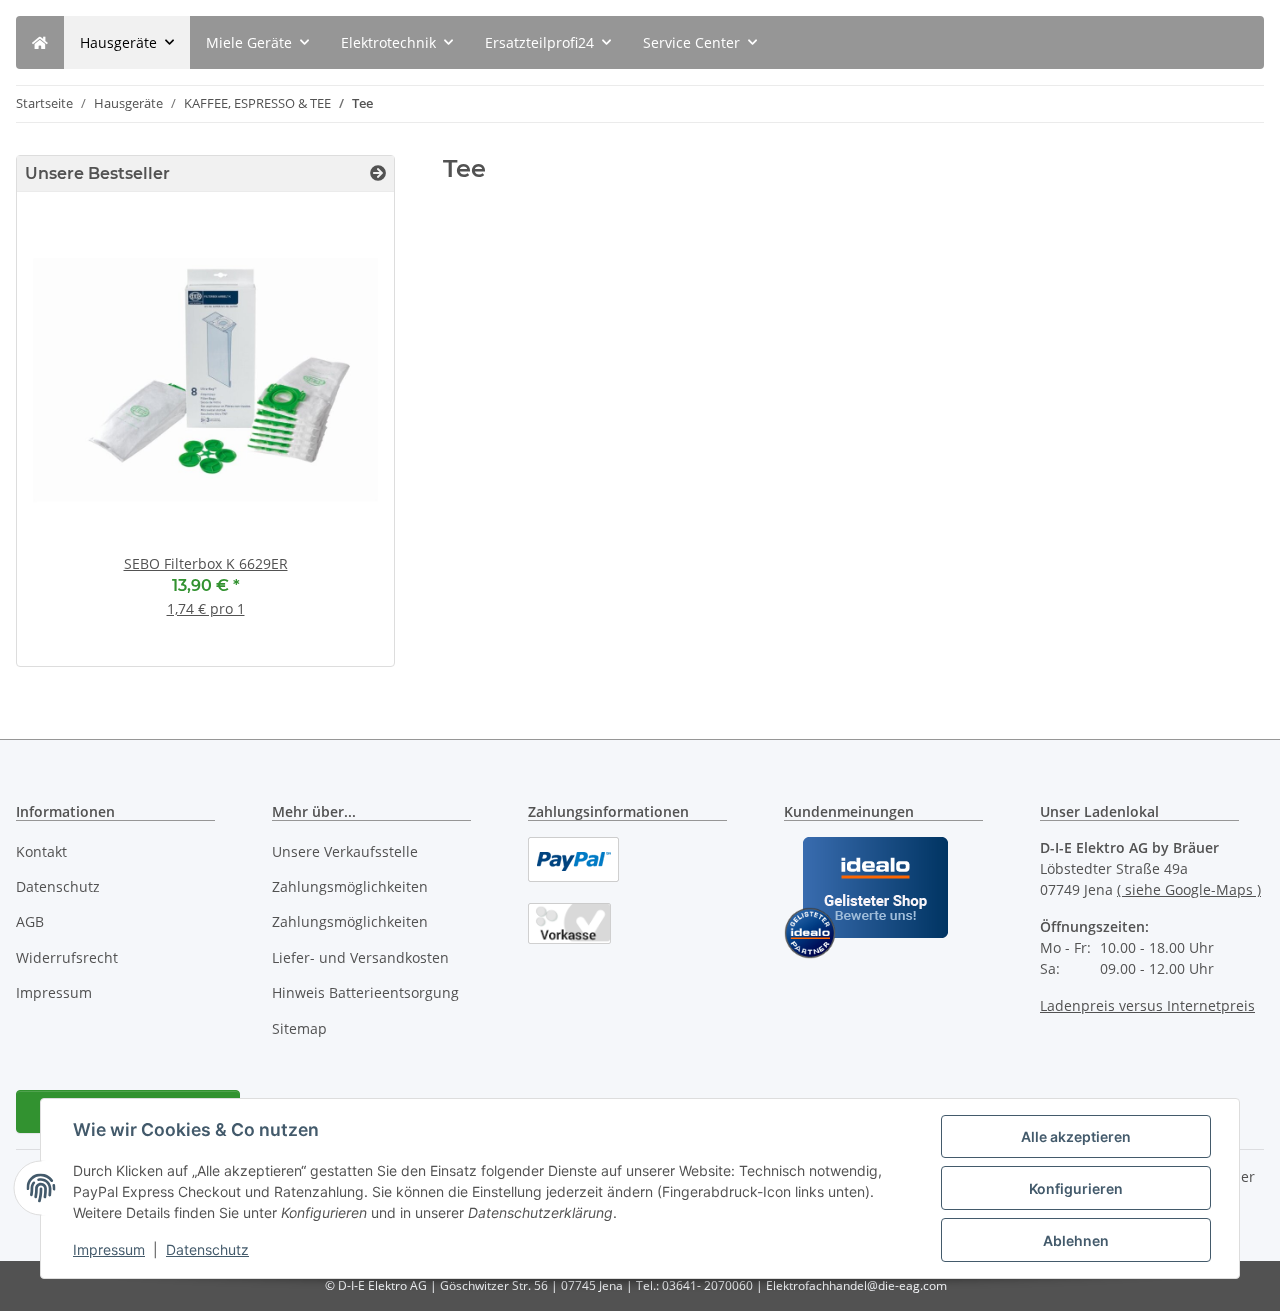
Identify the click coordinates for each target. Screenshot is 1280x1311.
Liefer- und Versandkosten (360, 957)
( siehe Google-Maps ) (1189, 889)
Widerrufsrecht (67, 957)
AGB (30, 921)
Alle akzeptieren (1076, 1136)
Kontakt (41, 851)
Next (344, 436)
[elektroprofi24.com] (40, 42)
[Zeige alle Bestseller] (378, 173)
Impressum (109, 1249)
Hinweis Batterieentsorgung (365, 992)
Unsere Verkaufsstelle (345, 851)
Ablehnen (1076, 1240)
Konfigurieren (1076, 1188)
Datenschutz (207, 1249)
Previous (66, 436)
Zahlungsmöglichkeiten (350, 886)
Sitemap (299, 1028)
